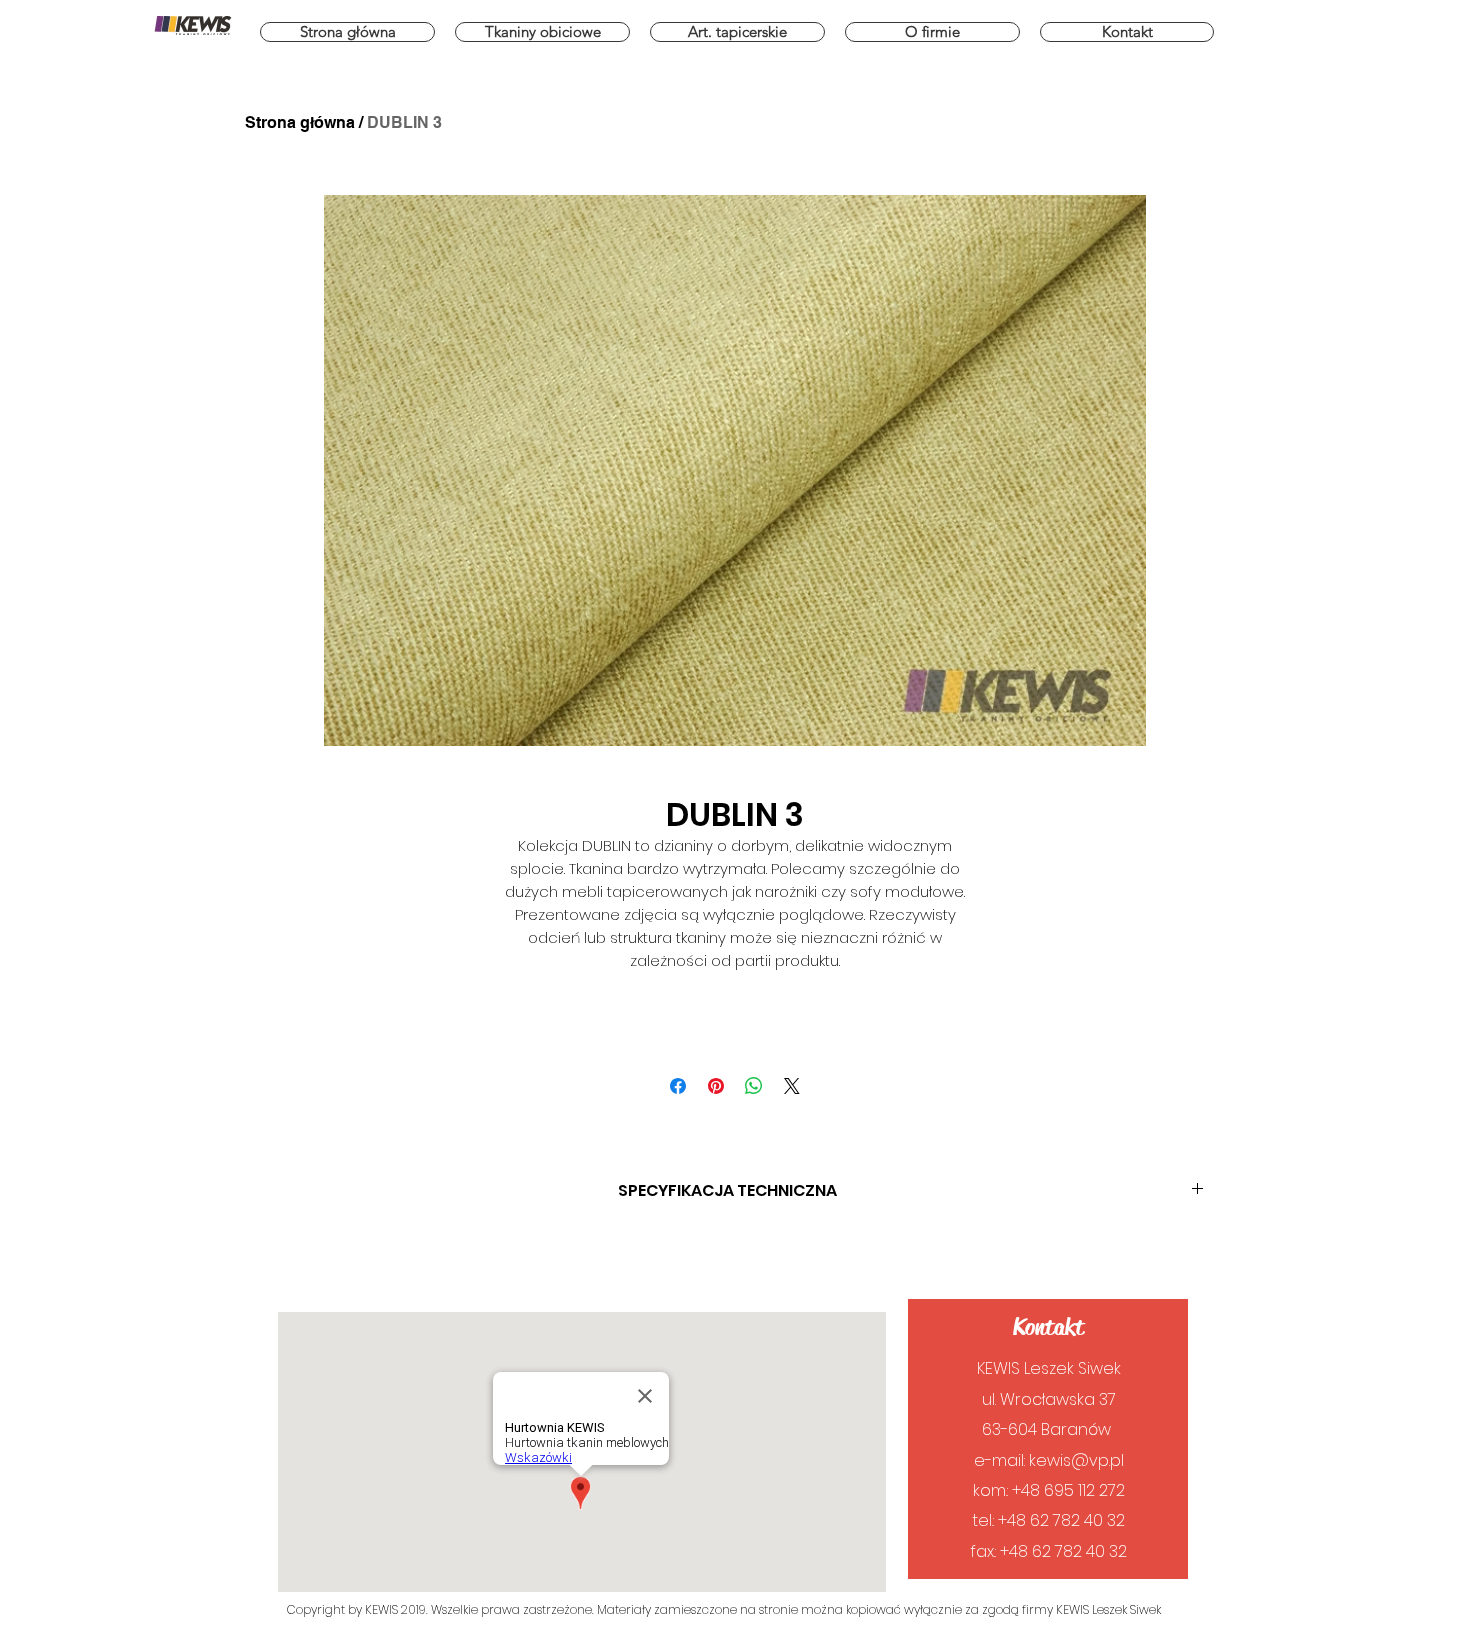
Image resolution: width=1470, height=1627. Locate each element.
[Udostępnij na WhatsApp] (754, 1086)
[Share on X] (792, 1086)
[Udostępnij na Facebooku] (678, 1086)
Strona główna (300, 122)
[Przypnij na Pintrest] (716, 1086)
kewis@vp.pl (1076, 1460)
